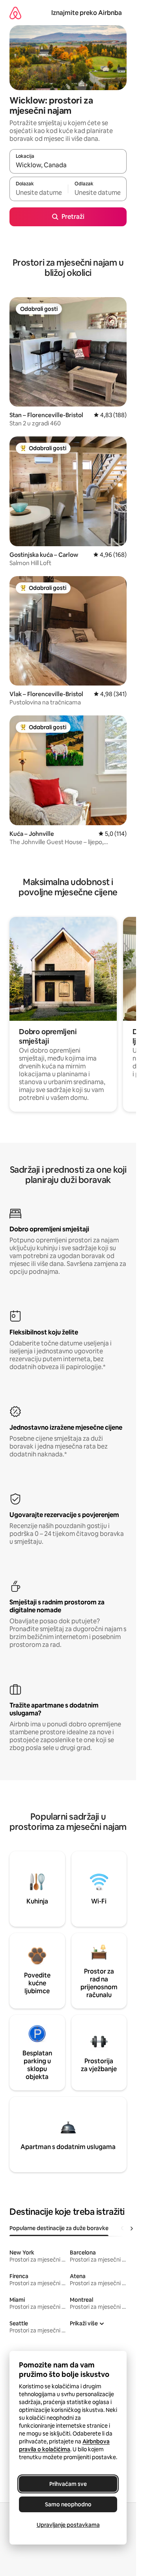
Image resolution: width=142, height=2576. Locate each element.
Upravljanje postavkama (68, 2525)
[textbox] (39, 192)
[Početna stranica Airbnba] (15, 13)
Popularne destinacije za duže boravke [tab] (59, 2228)
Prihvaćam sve (68, 2484)
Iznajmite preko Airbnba (87, 13)
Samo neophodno (68, 2504)
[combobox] (68, 165)
